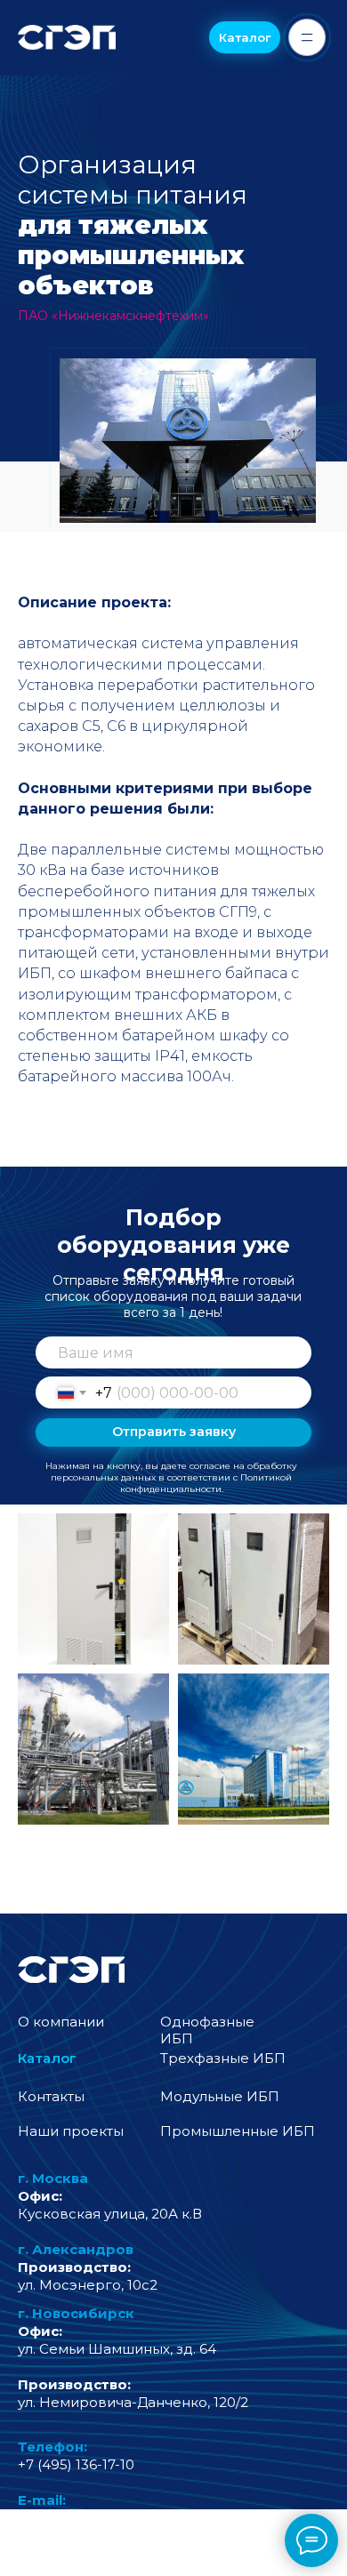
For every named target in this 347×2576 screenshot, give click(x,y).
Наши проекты (71, 2131)
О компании (61, 2022)
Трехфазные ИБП (223, 2058)
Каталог (47, 2058)
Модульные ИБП (220, 2096)
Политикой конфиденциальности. (206, 1483)
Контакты (51, 2096)
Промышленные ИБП (238, 2131)
